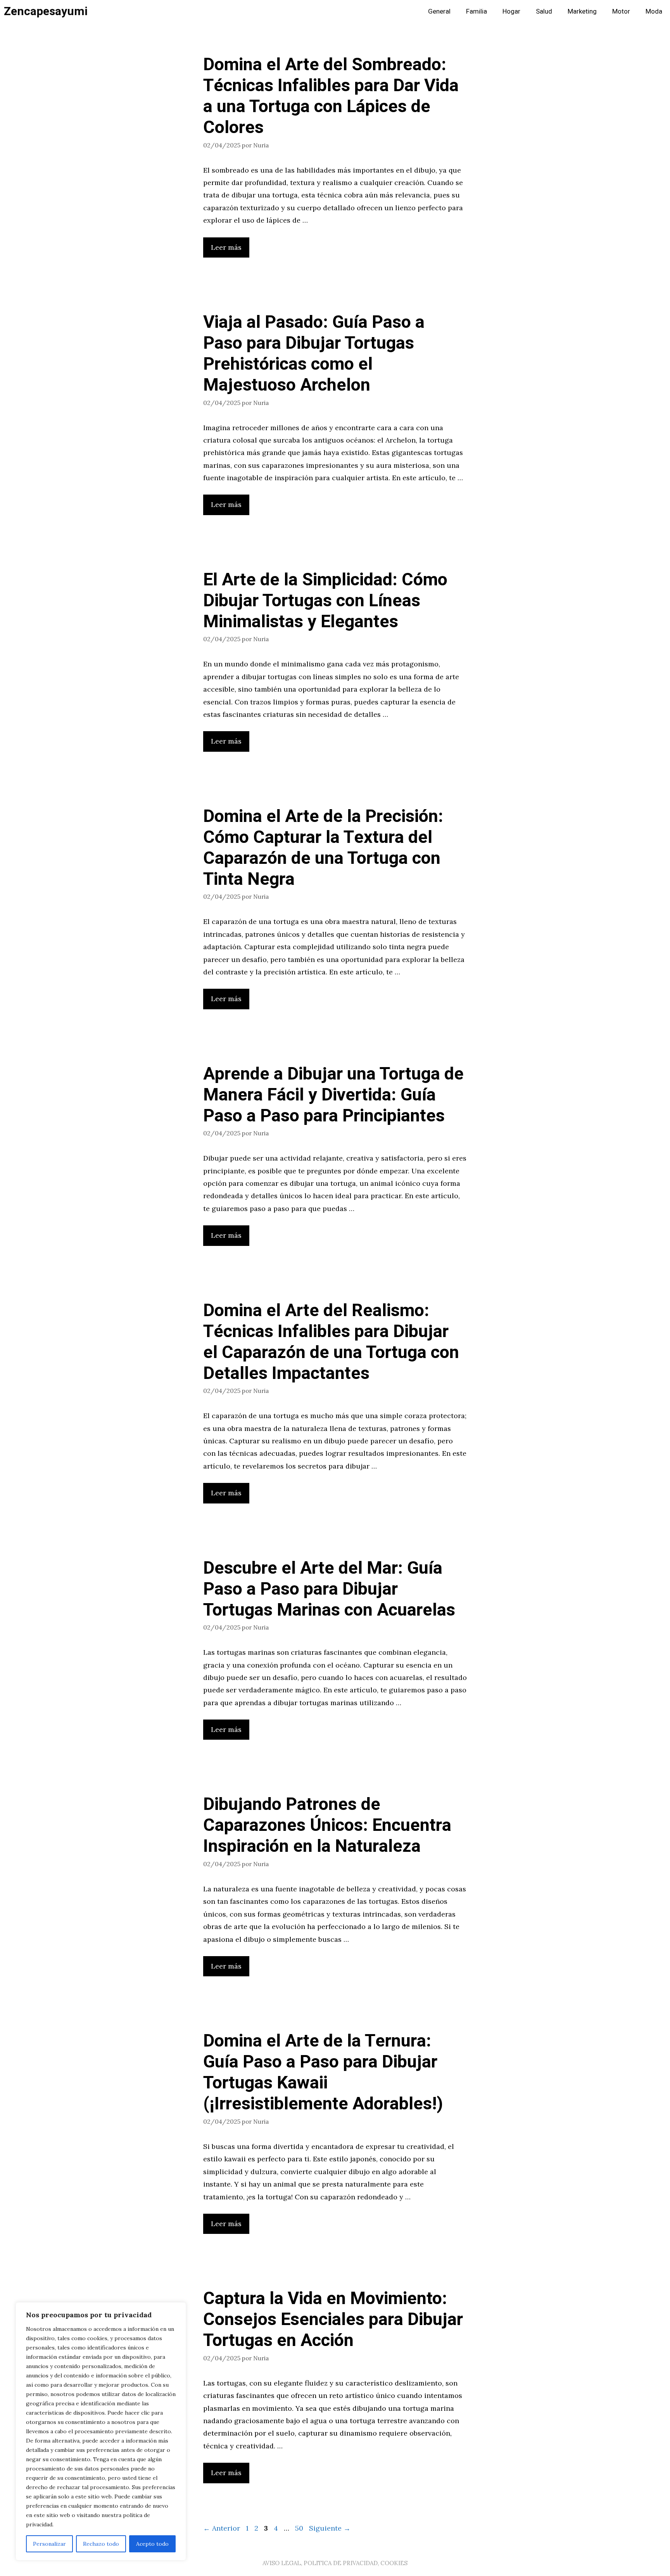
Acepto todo (152, 2544)
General (439, 11)
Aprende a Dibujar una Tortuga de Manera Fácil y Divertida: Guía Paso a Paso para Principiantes (333, 1095)
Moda (654, 11)
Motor (621, 11)
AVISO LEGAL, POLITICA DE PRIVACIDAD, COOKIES (335, 2563)
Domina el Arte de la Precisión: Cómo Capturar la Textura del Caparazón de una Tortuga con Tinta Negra (323, 848)
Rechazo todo (101, 2544)
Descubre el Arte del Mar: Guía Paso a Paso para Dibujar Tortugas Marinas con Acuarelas (329, 1589)
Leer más (226, 247)
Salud (544, 11)
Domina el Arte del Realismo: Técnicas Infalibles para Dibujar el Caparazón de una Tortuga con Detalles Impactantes (331, 1342)
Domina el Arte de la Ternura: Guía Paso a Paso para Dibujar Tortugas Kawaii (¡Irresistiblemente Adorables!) (323, 2073)
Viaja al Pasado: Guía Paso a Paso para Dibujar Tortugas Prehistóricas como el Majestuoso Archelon (314, 354)
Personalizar (49, 2544)
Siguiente (330, 2528)
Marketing (582, 11)
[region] (101, 2431)
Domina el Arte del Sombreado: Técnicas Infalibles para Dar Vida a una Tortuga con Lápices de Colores (331, 96)
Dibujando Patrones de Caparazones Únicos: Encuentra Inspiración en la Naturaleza (327, 1825)
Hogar (511, 11)
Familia (477, 11)
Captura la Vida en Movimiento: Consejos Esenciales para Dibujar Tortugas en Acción (333, 2320)
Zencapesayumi (46, 12)
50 (300, 2528)
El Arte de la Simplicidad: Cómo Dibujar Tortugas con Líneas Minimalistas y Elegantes (325, 601)
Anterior (222, 2528)
